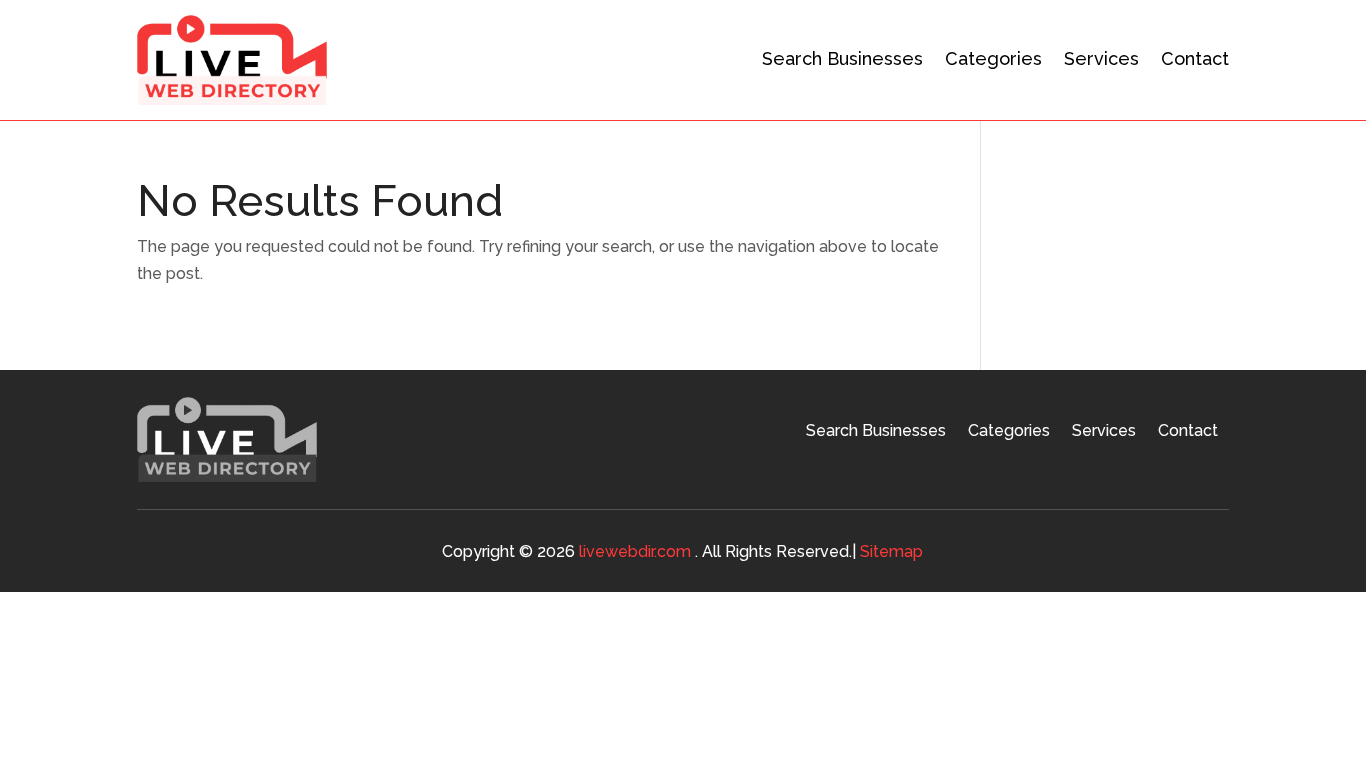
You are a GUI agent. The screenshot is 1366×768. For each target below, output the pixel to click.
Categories (993, 58)
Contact (1195, 58)
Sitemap (891, 551)
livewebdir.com (635, 551)
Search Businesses (842, 58)
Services (1101, 58)
